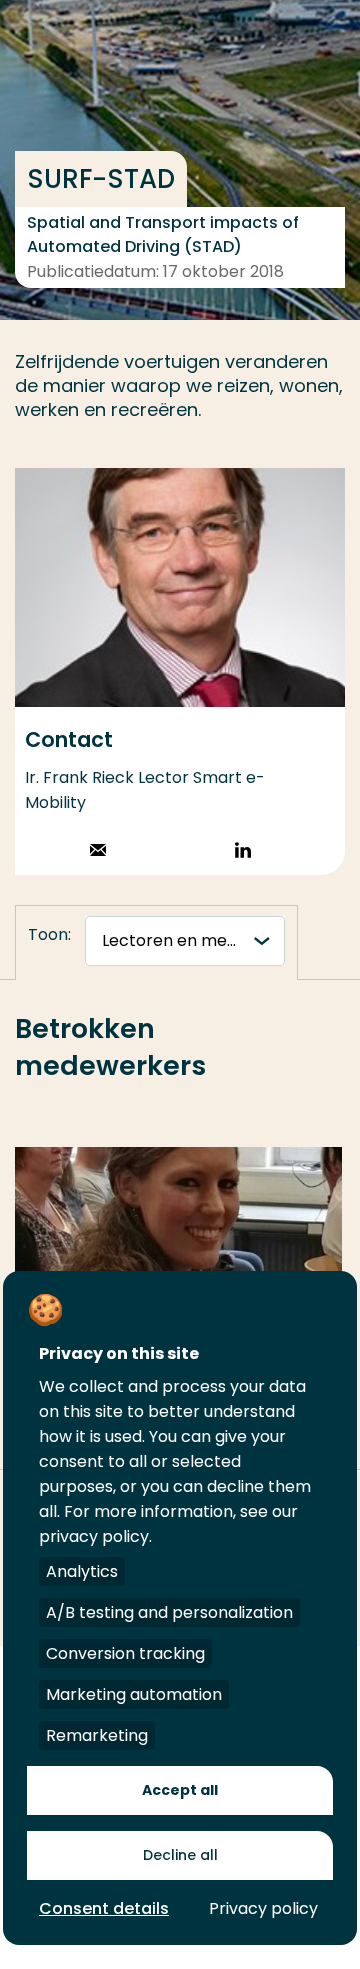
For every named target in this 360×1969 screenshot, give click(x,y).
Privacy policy (263, 1908)
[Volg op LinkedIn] (243, 852)
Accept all (180, 1790)
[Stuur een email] (98, 852)
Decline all (180, 1855)
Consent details (104, 1908)
